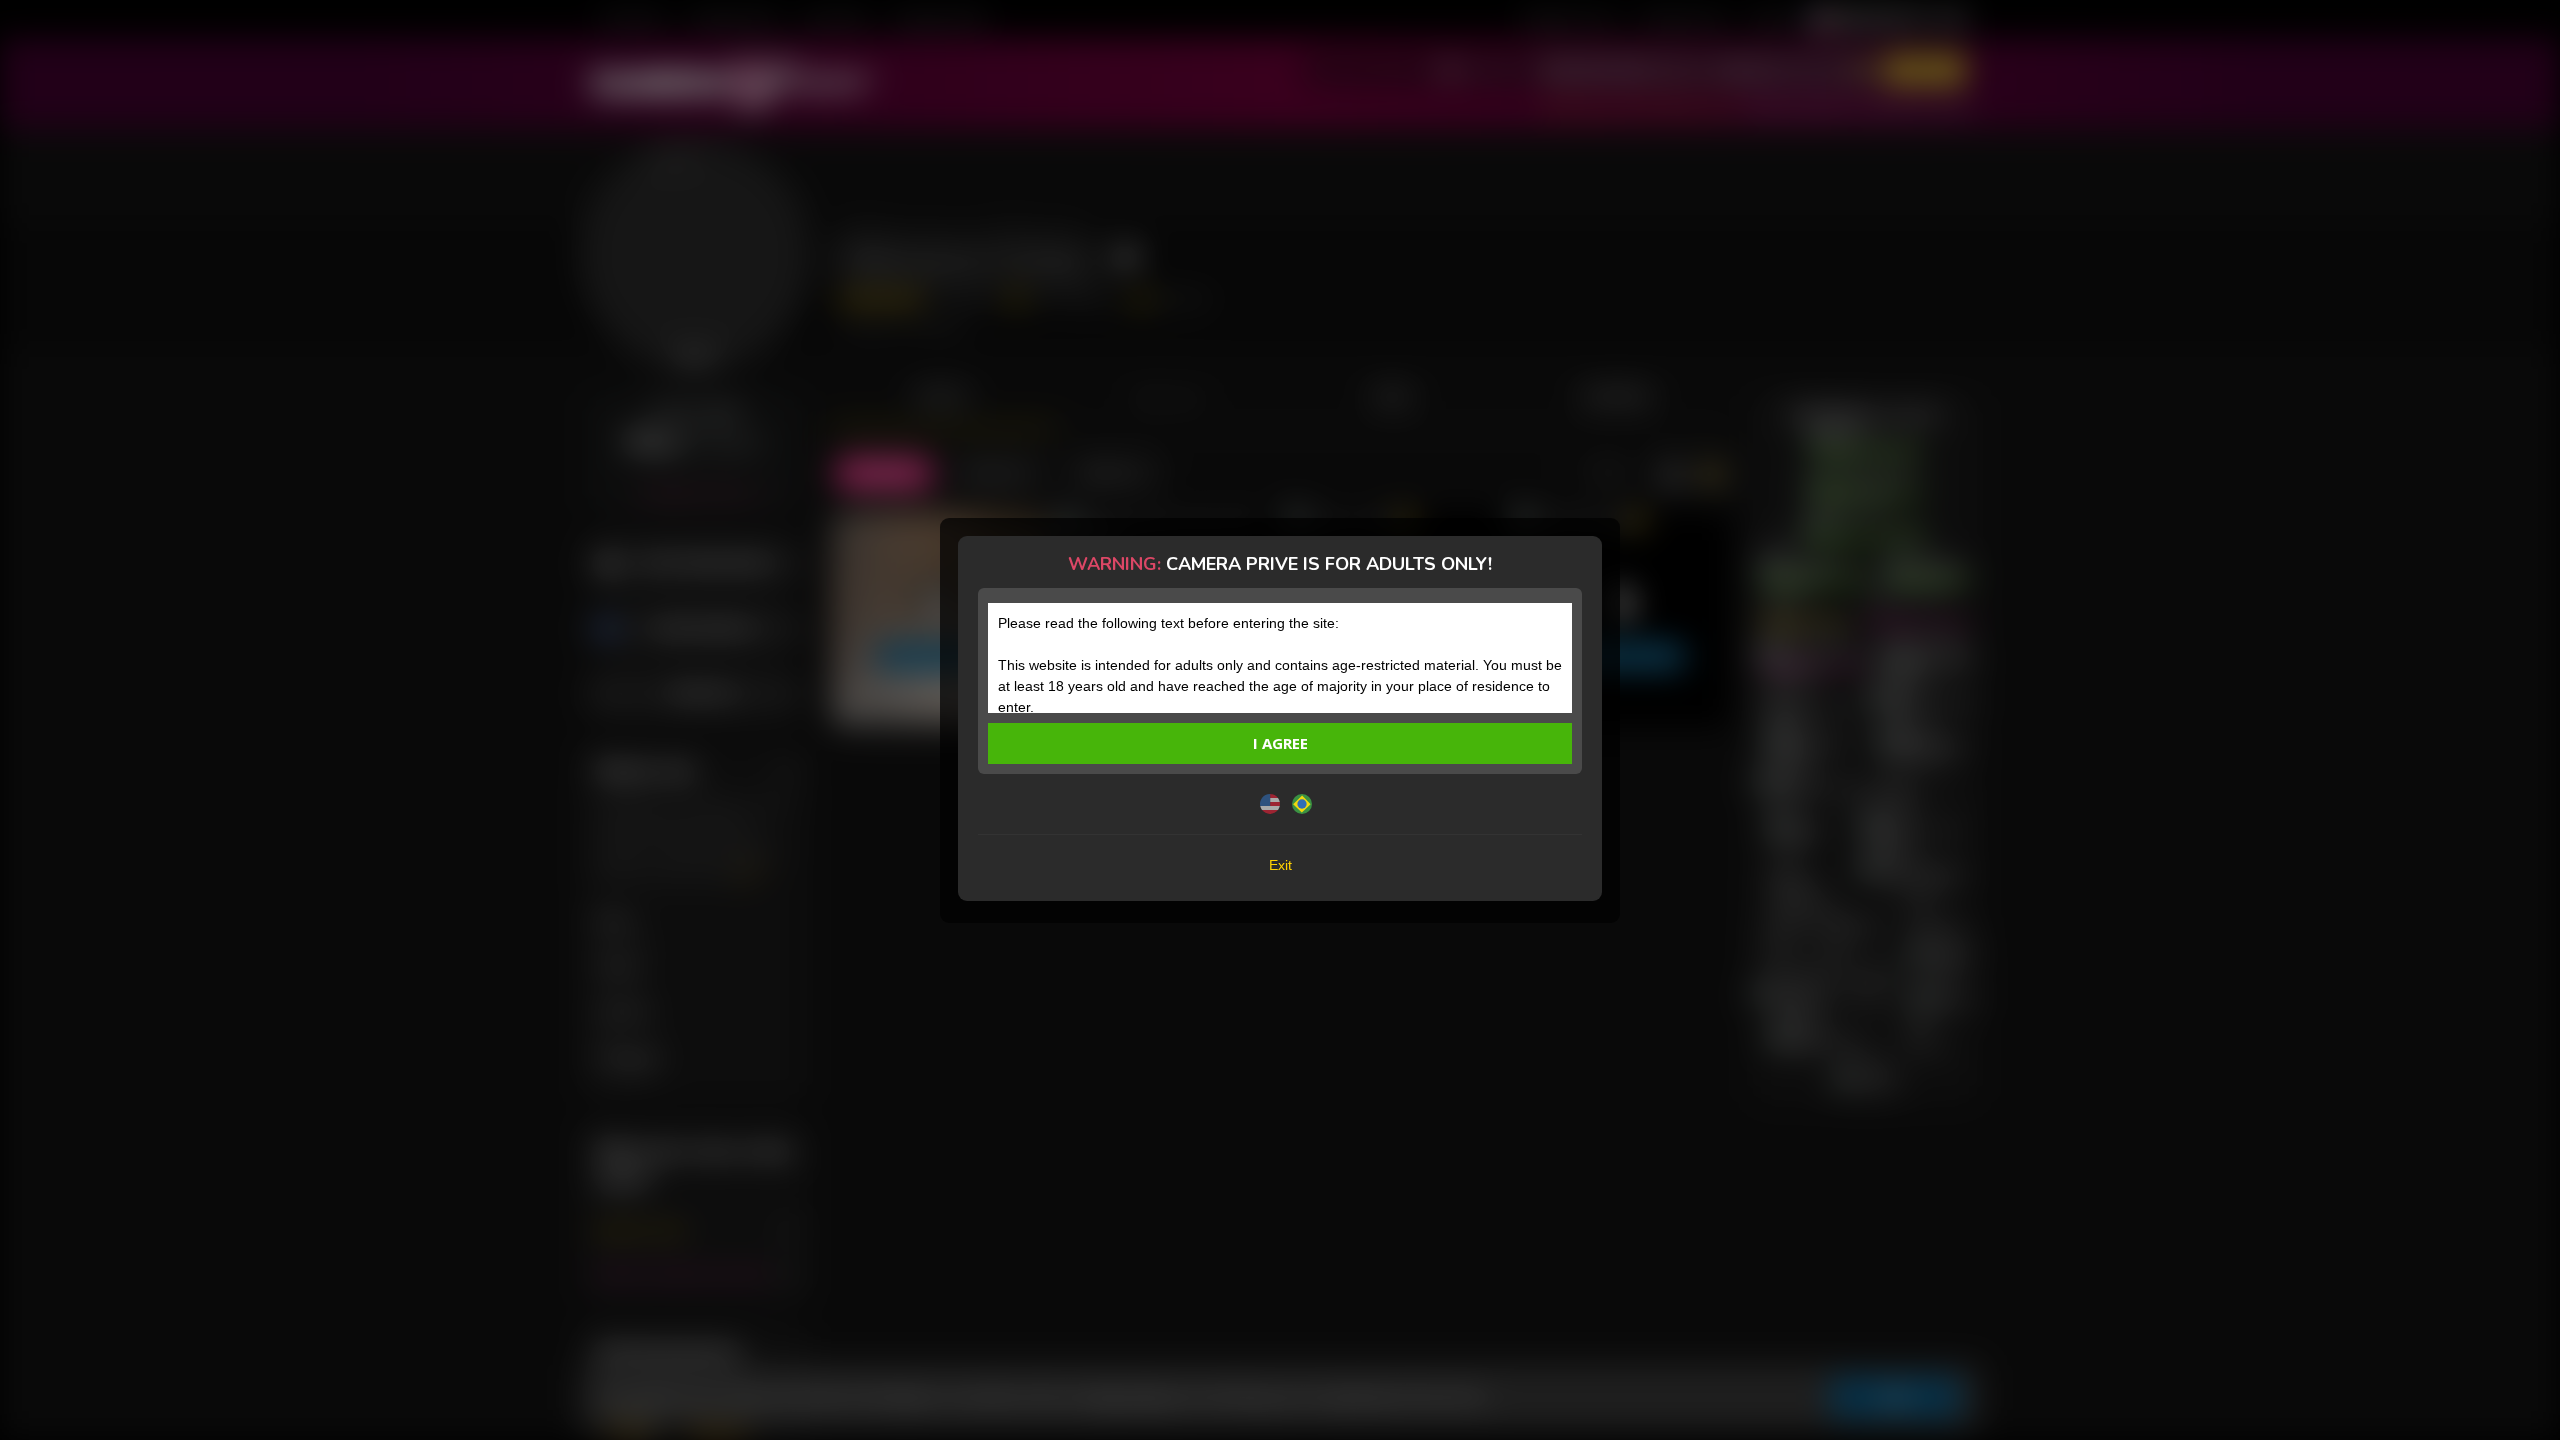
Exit (1280, 865)
